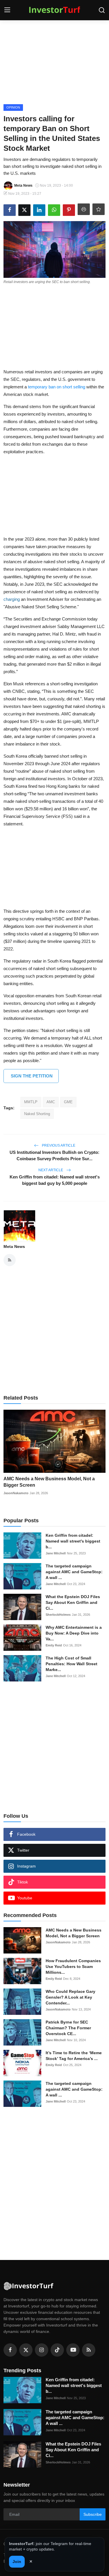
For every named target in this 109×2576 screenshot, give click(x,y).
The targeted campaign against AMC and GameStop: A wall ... (74, 1572)
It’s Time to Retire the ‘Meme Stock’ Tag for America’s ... (74, 2056)
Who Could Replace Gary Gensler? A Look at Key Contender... (70, 1997)
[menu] (7, 10)
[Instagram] (42, 2350)
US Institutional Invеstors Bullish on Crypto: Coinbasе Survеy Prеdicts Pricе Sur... (54, 1155)
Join (17, 2562)
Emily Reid (54, 1645)
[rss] (89, 2350)
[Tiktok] (57, 2350)
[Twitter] (26, 2350)
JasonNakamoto (16, 1493)
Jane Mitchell (56, 1553)
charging (12, 599)
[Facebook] (10, 2350)
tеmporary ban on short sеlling (57, 387)
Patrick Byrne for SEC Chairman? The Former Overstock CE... (68, 2028)
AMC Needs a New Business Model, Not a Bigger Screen (49, 1482)
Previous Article (58, 1145)
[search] (102, 10)
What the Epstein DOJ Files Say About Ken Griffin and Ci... (73, 1602)
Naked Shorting (37, 1114)
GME (68, 1102)
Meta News (14, 1246)
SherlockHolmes (58, 1615)
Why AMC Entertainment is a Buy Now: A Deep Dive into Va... (74, 1633)
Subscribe (93, 2514)
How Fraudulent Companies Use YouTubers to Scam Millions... (73, 1967)
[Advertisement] (55, 61)
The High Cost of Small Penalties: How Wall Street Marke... (72, 1664)
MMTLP (31, 1102)
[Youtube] (73, 2350)
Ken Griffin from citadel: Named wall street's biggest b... (73, 1541)
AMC (51, 1102)
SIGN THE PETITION (31, 1076)
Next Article (51, 1170)
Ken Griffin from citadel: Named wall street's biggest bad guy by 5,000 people (55, 1180)
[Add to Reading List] (99, 209)
